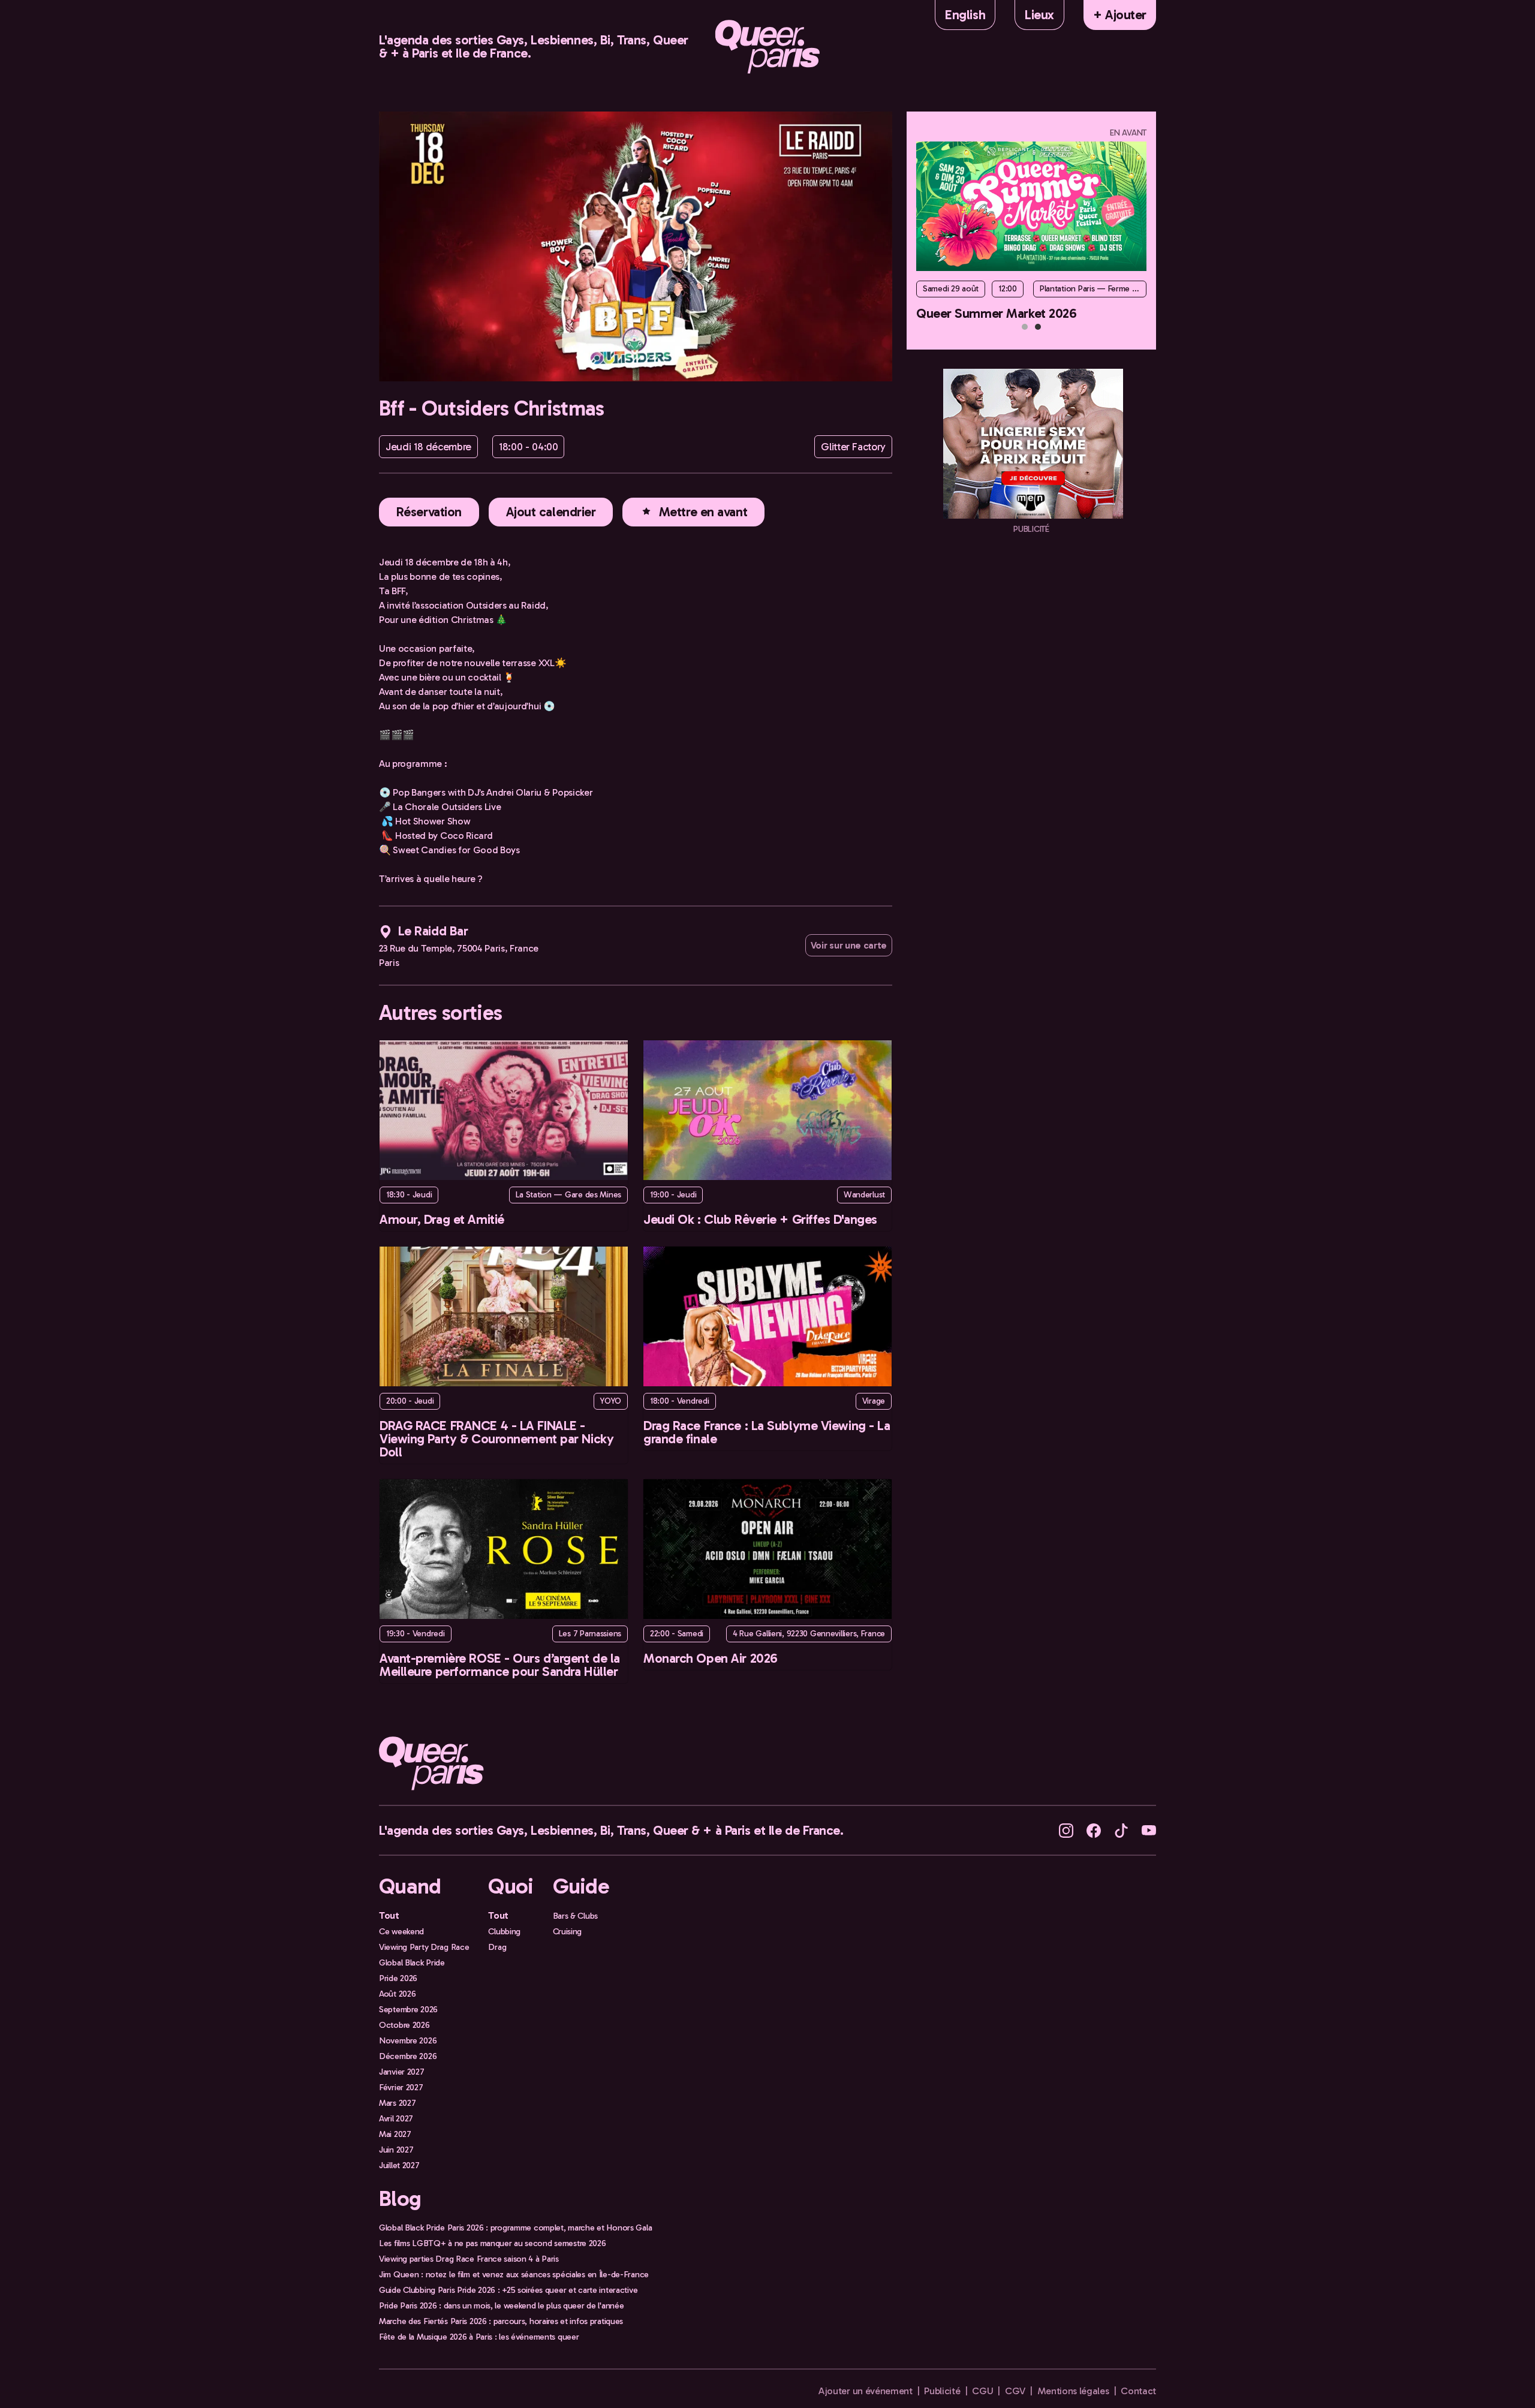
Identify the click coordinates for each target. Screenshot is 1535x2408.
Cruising (568, 1931)
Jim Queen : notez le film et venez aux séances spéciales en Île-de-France (514, 2274)
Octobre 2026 (404, 2025)
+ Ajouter (1120, 15)
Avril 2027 (396, 2118)
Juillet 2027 (399, 2165)
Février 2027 (401, 2087)
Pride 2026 (398, 1978)
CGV (1015, 2391)
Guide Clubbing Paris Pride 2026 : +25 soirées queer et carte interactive (508, 2290)
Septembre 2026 (408, 2009)
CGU (982, 2391)
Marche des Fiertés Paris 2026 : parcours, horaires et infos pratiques (501, 2321)
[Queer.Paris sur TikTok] (1121, 1830)
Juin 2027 (396, 2150)
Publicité (942, 2391)
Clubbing (504, 1931)
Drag (497, 1947)
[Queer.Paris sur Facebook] (1094, 1830)
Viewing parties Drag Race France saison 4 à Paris (469, 2259)
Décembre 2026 (408, 2056)
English (965, 15)
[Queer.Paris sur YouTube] (1149, 1830)
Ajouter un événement (866, 2391)
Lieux (1039, 15)
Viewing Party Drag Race (424, 1947)
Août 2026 (397, 1994)
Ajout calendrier (551, 512)
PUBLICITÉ (1031, 529)
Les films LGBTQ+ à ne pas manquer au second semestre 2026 (493, 2243)
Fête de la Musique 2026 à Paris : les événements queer (479, 2337)
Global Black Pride (412, 1962)
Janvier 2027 (402, 2072)
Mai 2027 (395, 2134)
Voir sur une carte (849, 945)
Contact (1138, 2391)
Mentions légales (1073, 2391)
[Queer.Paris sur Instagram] (1066, 1830)
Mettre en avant (703, 512)
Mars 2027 (397, 2103)
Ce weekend (401, 1931)
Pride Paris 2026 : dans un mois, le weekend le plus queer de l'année (501, 2305)
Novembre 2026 (408, 2040)
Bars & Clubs (576, 1916)
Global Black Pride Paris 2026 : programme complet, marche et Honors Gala (515, 2228)
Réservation (429, 512)
